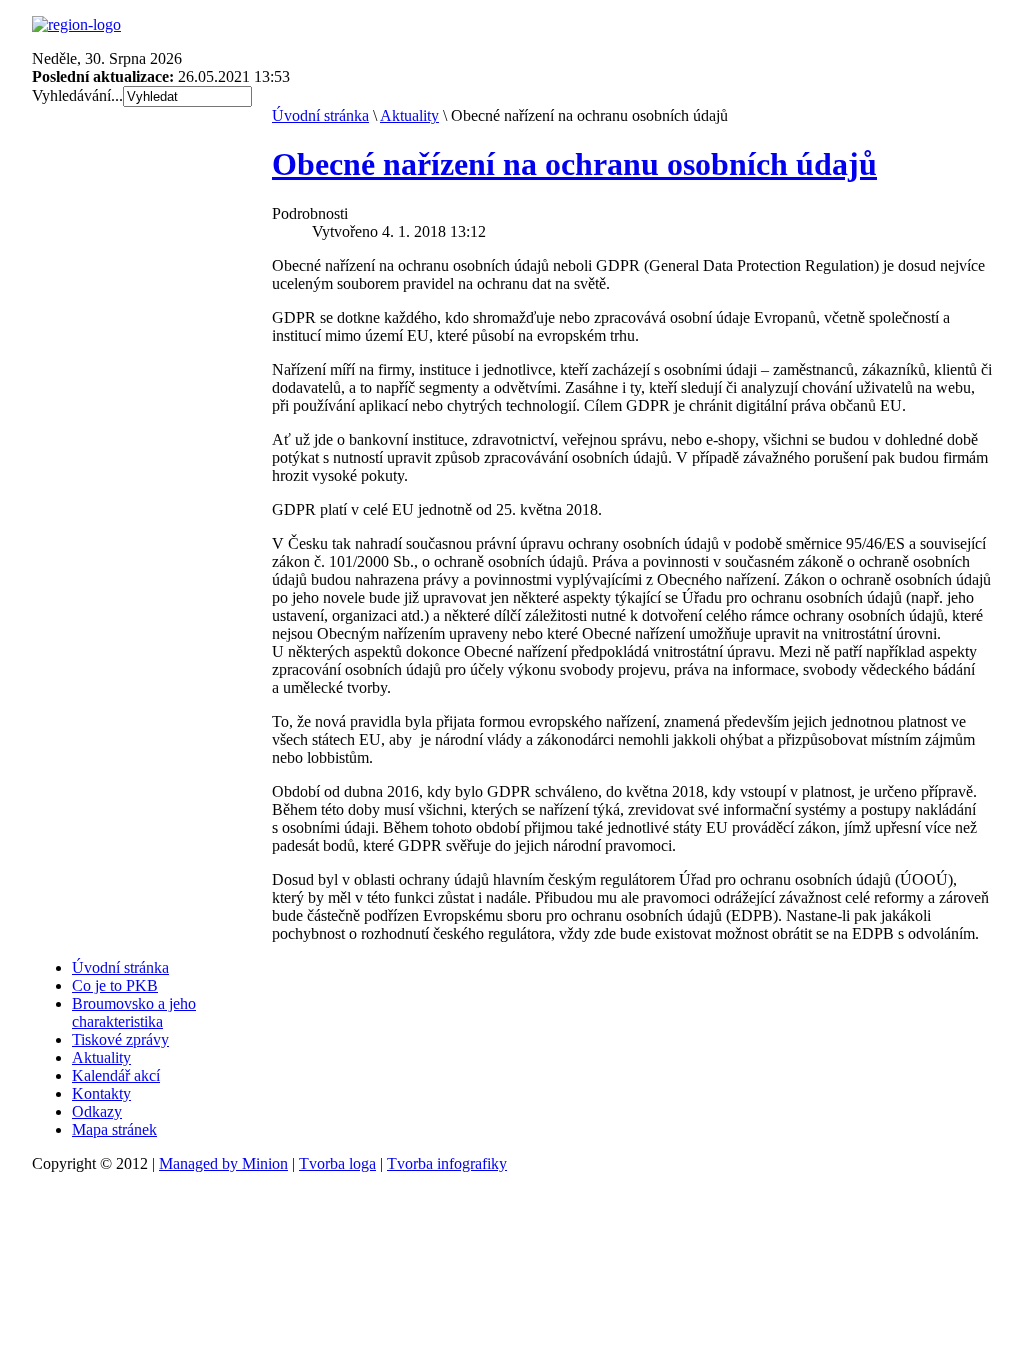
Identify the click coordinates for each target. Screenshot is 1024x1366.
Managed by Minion (223, 1163)
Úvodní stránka (320, 115)
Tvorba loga (337, 1163)
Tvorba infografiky (447, 1163)
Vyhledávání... (77, 95)
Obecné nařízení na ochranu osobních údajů (574, 164)
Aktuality (409, 115)
